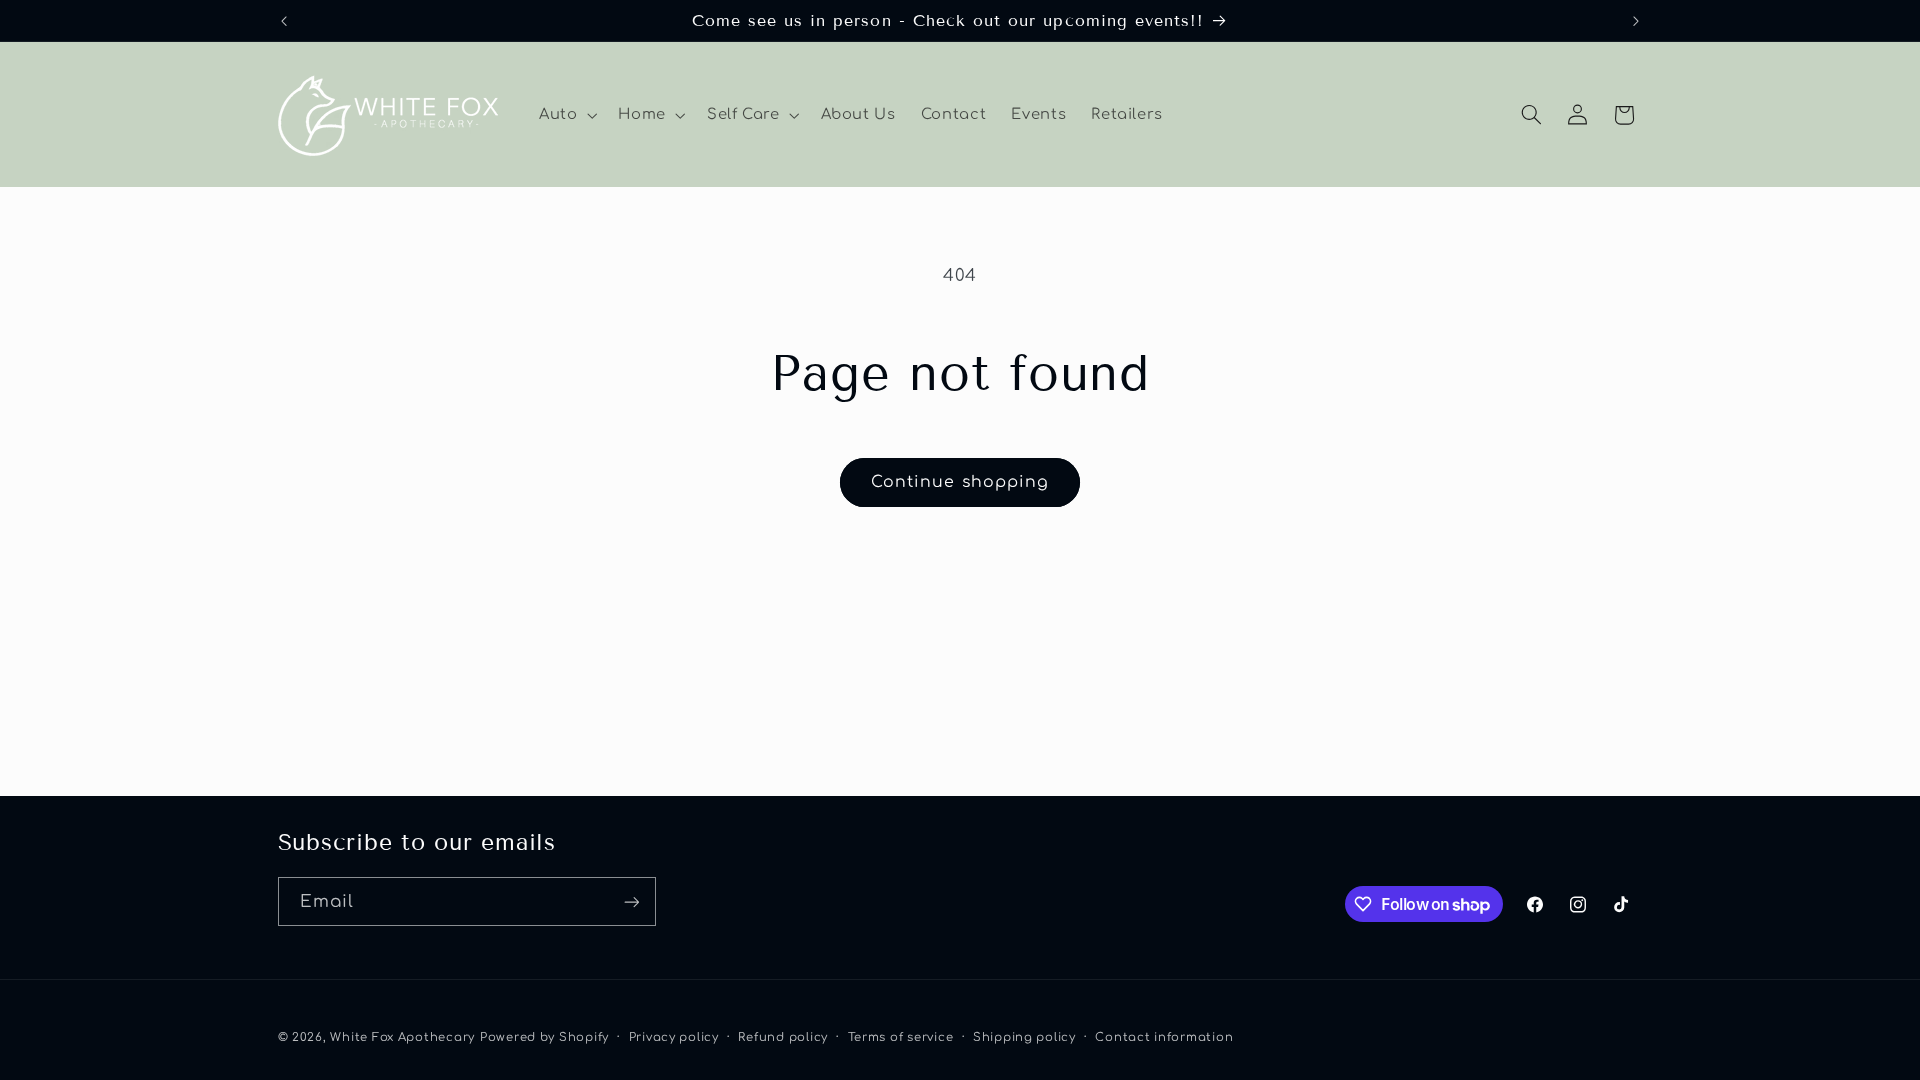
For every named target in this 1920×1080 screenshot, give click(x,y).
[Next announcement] (1636, 21)
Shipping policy (1024, 1037)
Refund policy (783, 1037)
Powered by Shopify (544, 1037)
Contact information (1164, 1037)
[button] (565, 115)
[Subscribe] (631, 901)
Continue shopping (960, 482)
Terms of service (901, 1037)
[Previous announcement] (284, 21)
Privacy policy (674, 1037)
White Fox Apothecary (402, 1037)
